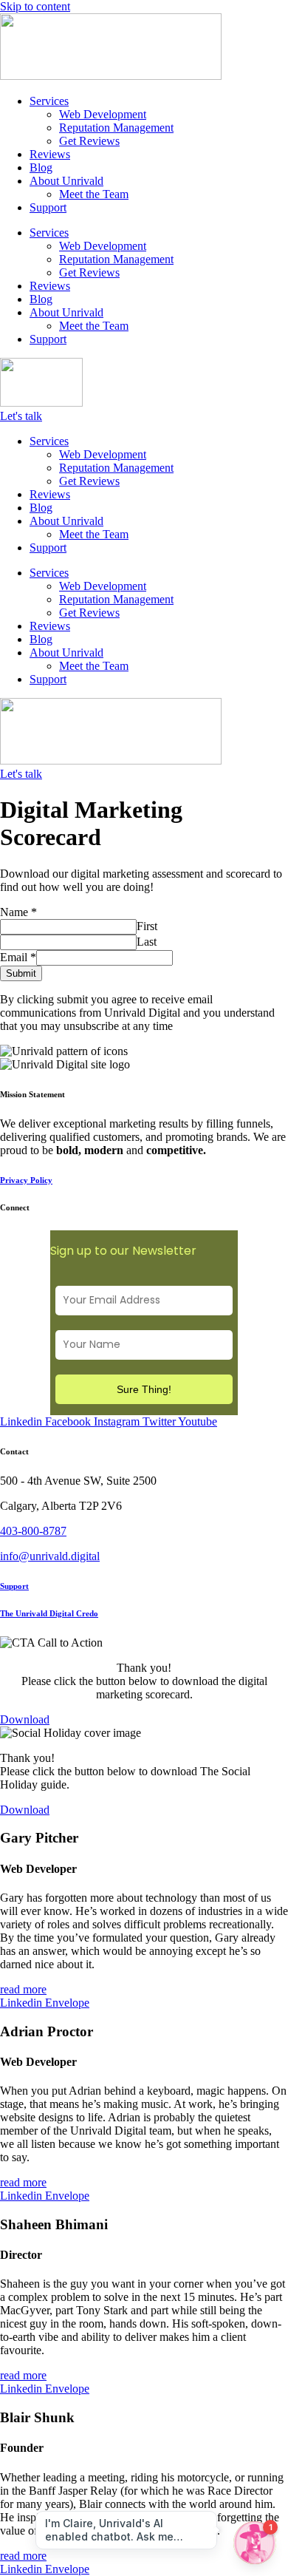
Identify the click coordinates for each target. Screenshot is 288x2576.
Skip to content (35, 6)
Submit (21, 973)
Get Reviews (89, 141)
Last (147, 942)
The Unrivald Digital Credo (49, 1613)
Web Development (103, 114)
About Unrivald (66, 181)
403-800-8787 (33, 1531)
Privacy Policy (26, 1180)
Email (18, 957)
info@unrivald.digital (50, 1556)
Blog (41, 167)
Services (49, 101)
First (147, 926)
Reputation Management (116, 128)
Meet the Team (94, 194)
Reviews (50, 154)
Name (18, 912)
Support (48, 207)
